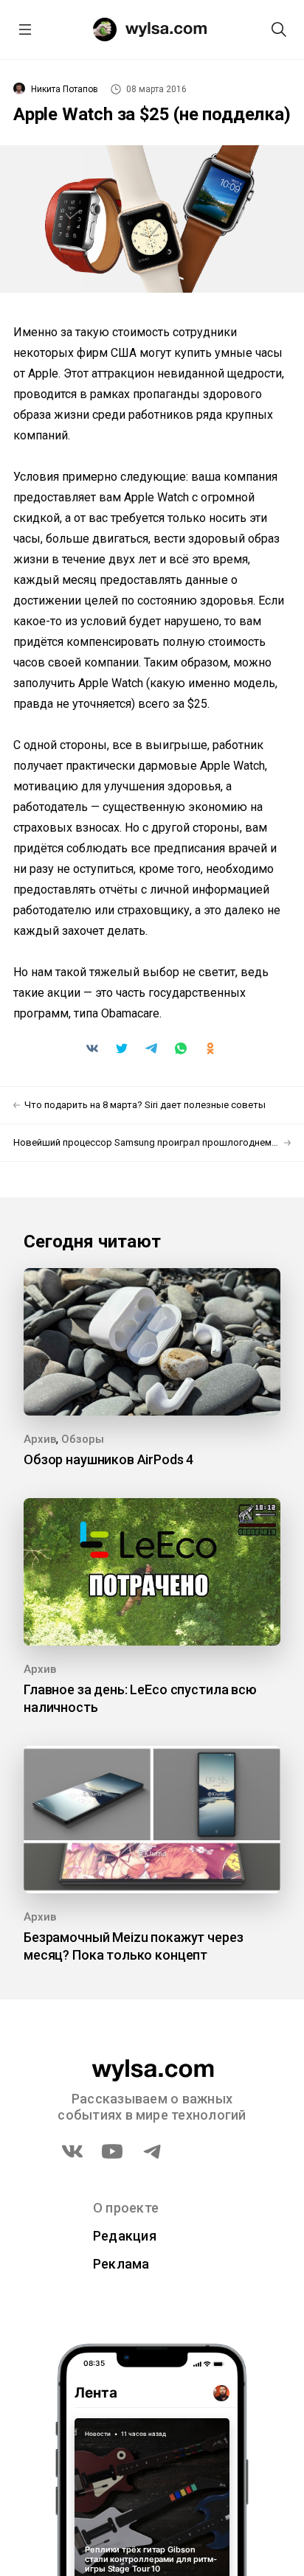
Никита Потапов (65, 89)
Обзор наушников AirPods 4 (108, 1459)
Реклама (121, 2264)
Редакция (125, 2236)
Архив (40, 1439)
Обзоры (83, 1439)
